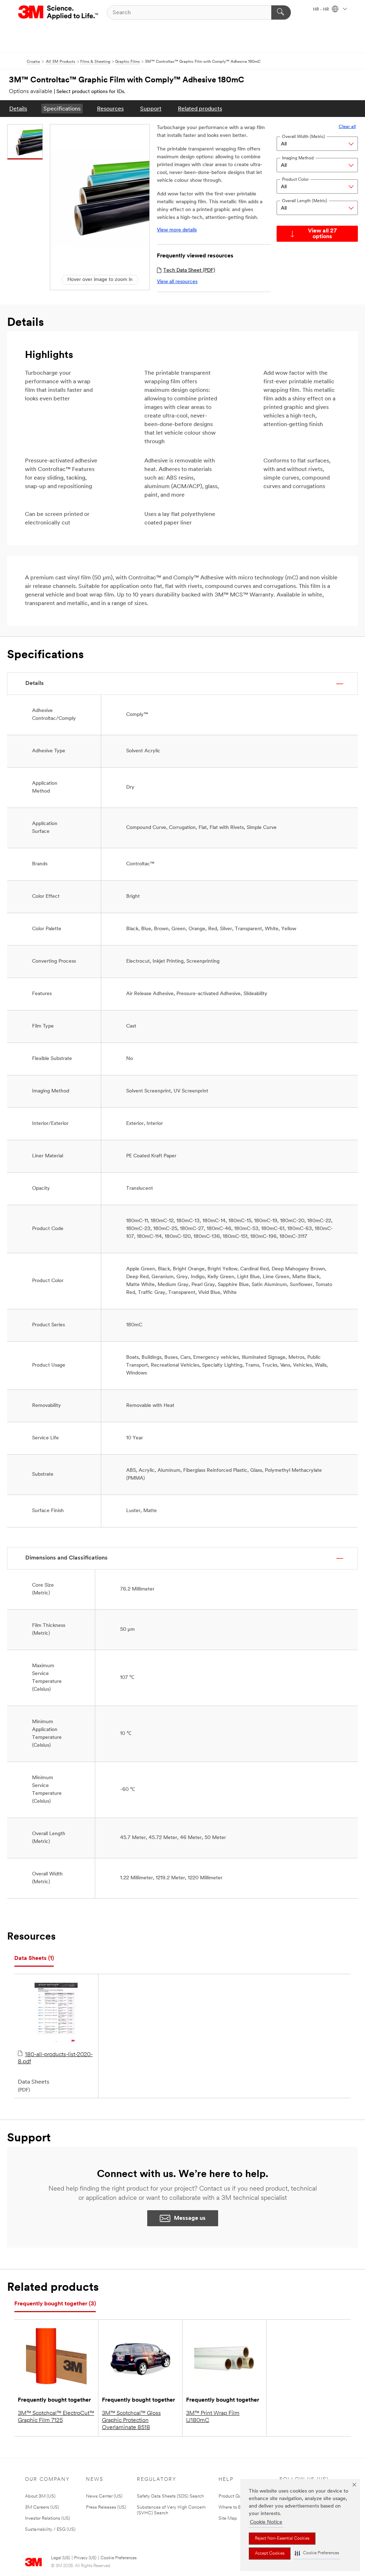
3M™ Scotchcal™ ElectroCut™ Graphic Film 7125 (56, 2417)
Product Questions (237, 2496)
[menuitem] (18, 109)
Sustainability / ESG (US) (50, 2529)
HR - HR (322, 10)
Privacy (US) (85, 2558)
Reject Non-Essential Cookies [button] (282, 2539)
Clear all (347, 127)
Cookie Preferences (119, 2558)
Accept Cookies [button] (270, 2554)
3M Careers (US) (42, 2507)
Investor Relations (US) (48, 2518)
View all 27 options (322, 234)
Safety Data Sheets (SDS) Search (170, 2496)
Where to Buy (232, 2507)
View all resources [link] (177, 282)
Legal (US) (60, 2558)
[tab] (34, 1959)
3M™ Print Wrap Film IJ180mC (213, 2417)
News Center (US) (104, 2496)
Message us (190, 2218)
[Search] (281, 12)
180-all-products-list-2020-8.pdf (55, 2058)
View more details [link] (177, 230)
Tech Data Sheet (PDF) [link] (189, 270)
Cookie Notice (266, 2522)
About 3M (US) (40, 2496)
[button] (317, 2553)
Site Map (228, 2518)
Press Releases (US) (106, 2507)
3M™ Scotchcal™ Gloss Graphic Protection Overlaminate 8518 (131, 2421)
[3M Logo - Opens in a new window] (59, 12)
